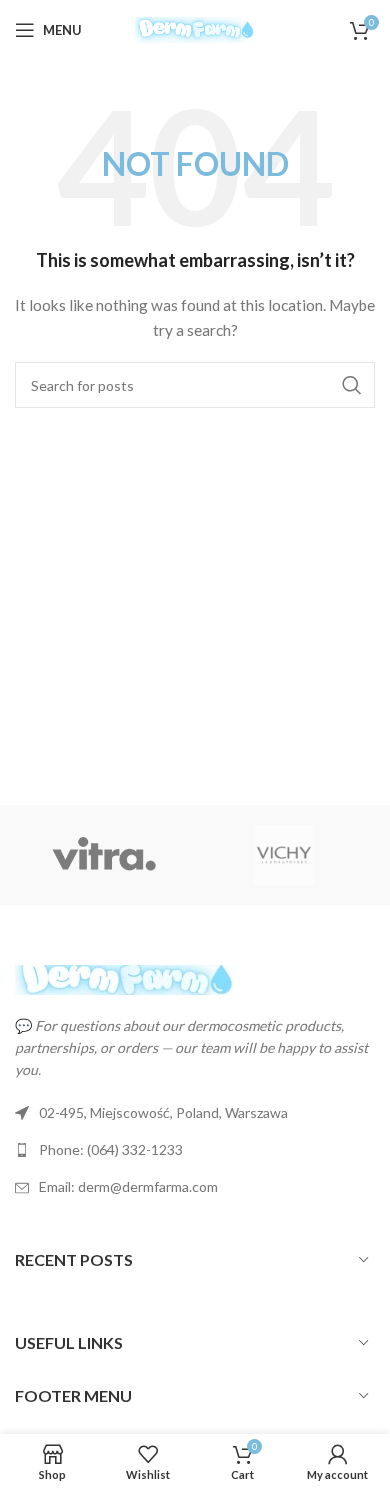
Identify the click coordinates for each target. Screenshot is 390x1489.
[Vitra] (105, 855)
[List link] (195, 1150)
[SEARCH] (352, 385)
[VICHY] (284, 855)
